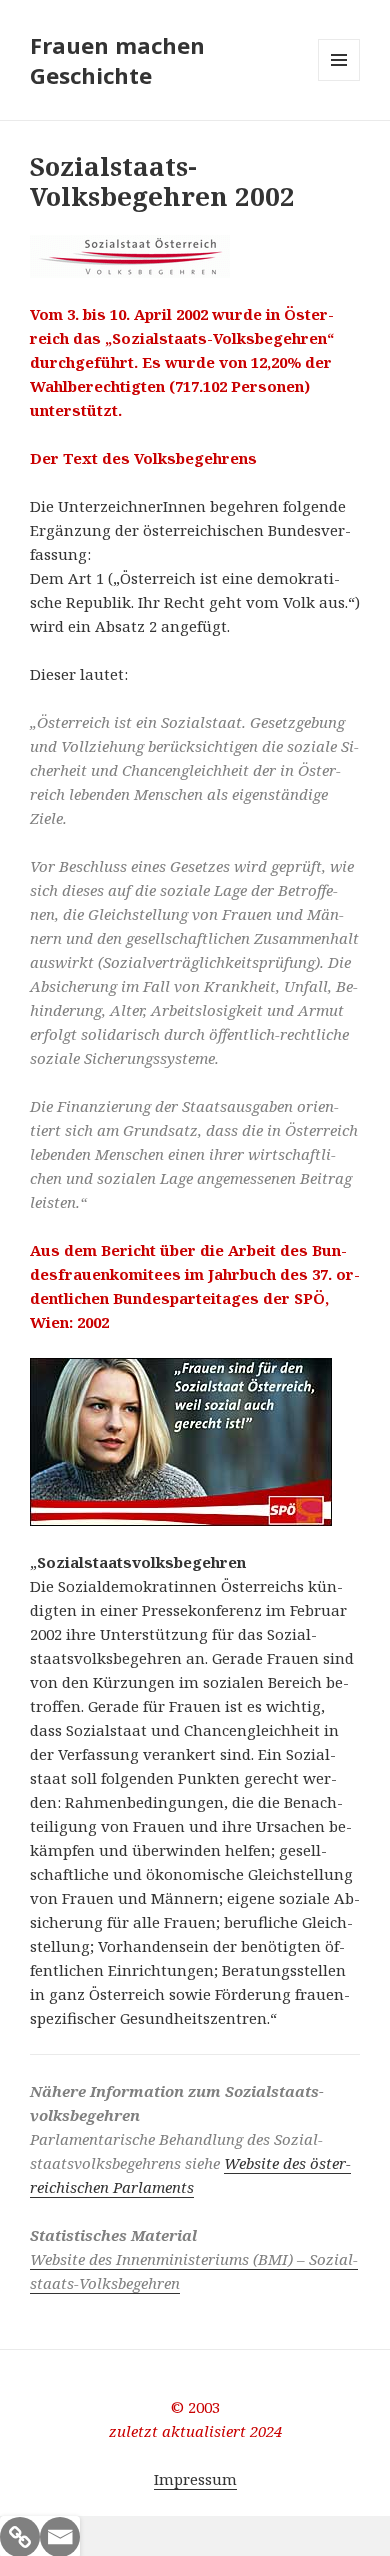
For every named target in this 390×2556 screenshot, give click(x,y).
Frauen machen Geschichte (117, 60)
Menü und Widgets (339, 80)
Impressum (195, 2479)
